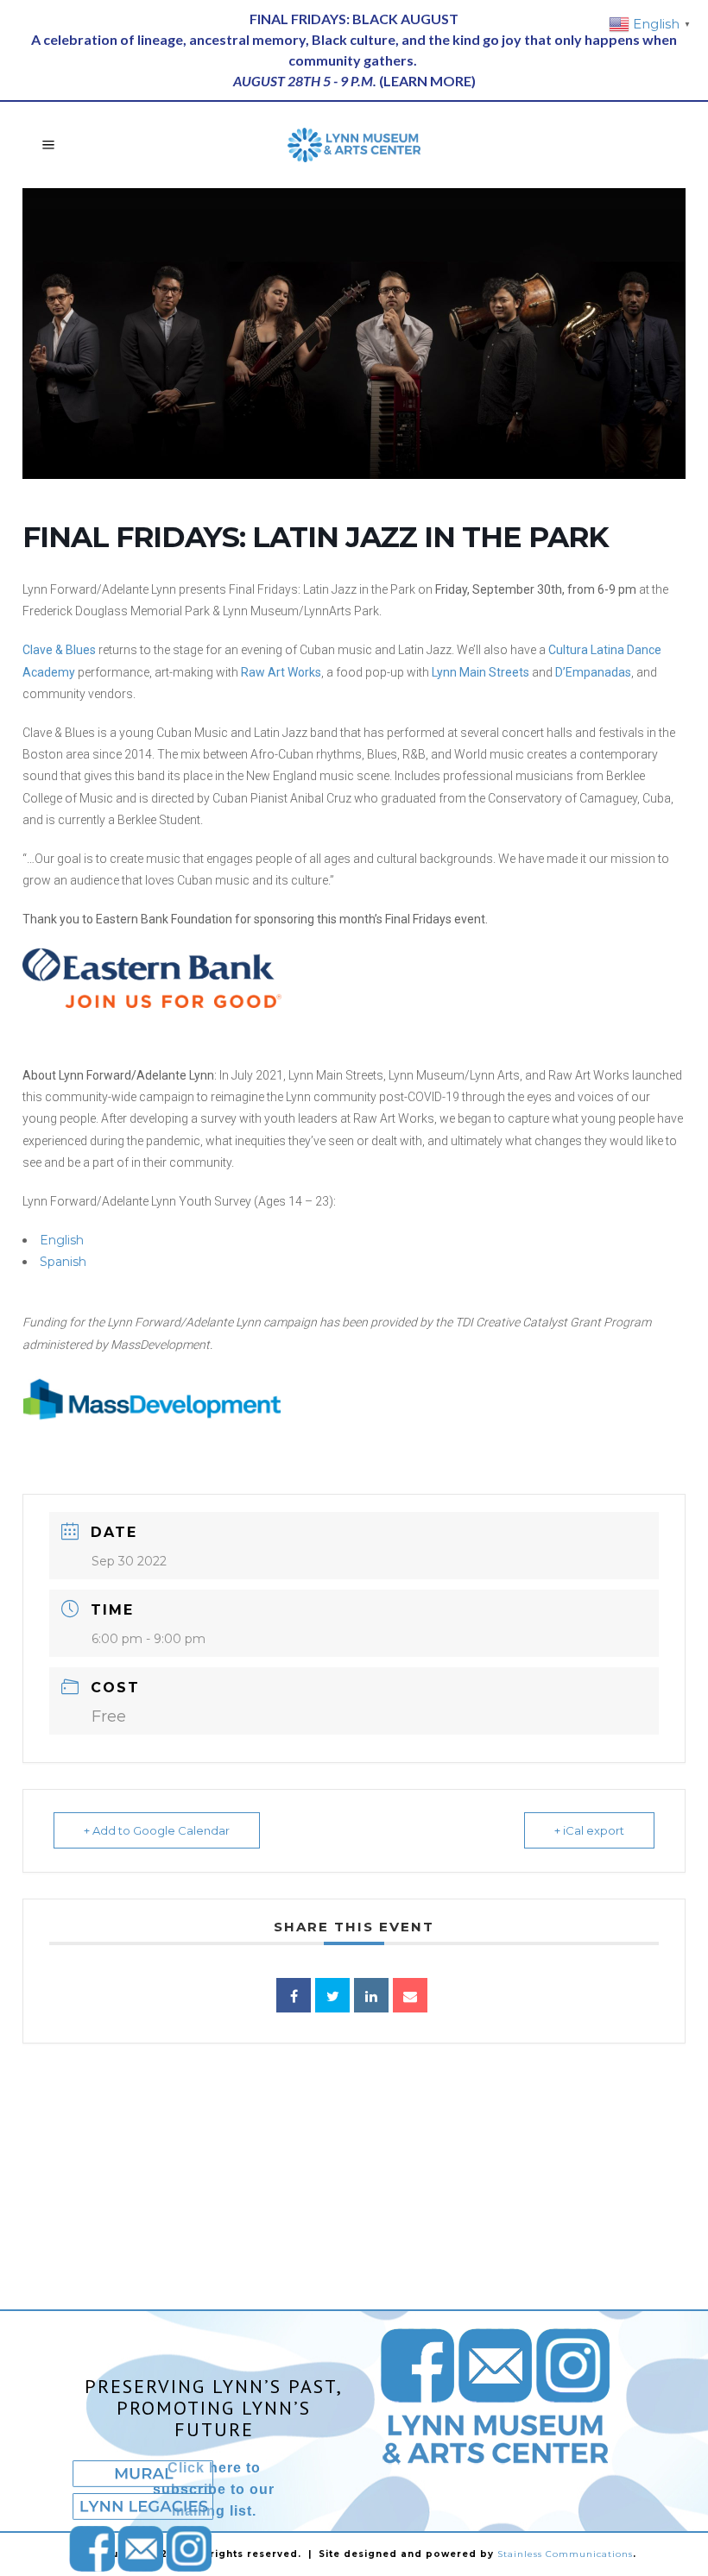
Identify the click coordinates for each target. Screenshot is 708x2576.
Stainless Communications (565, 2554)
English (62, 1240)
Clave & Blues (59, 650)
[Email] (410, 1995)
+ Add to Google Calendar (157, 1830)
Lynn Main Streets (480, 672)
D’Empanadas (593, 672)
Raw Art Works (281, 672)
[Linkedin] (371, 1995)
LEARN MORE (427, 81)
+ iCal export (589, 1830)
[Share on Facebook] (294, 1995)
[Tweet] (332, 1995)
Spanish (63, 1262)
